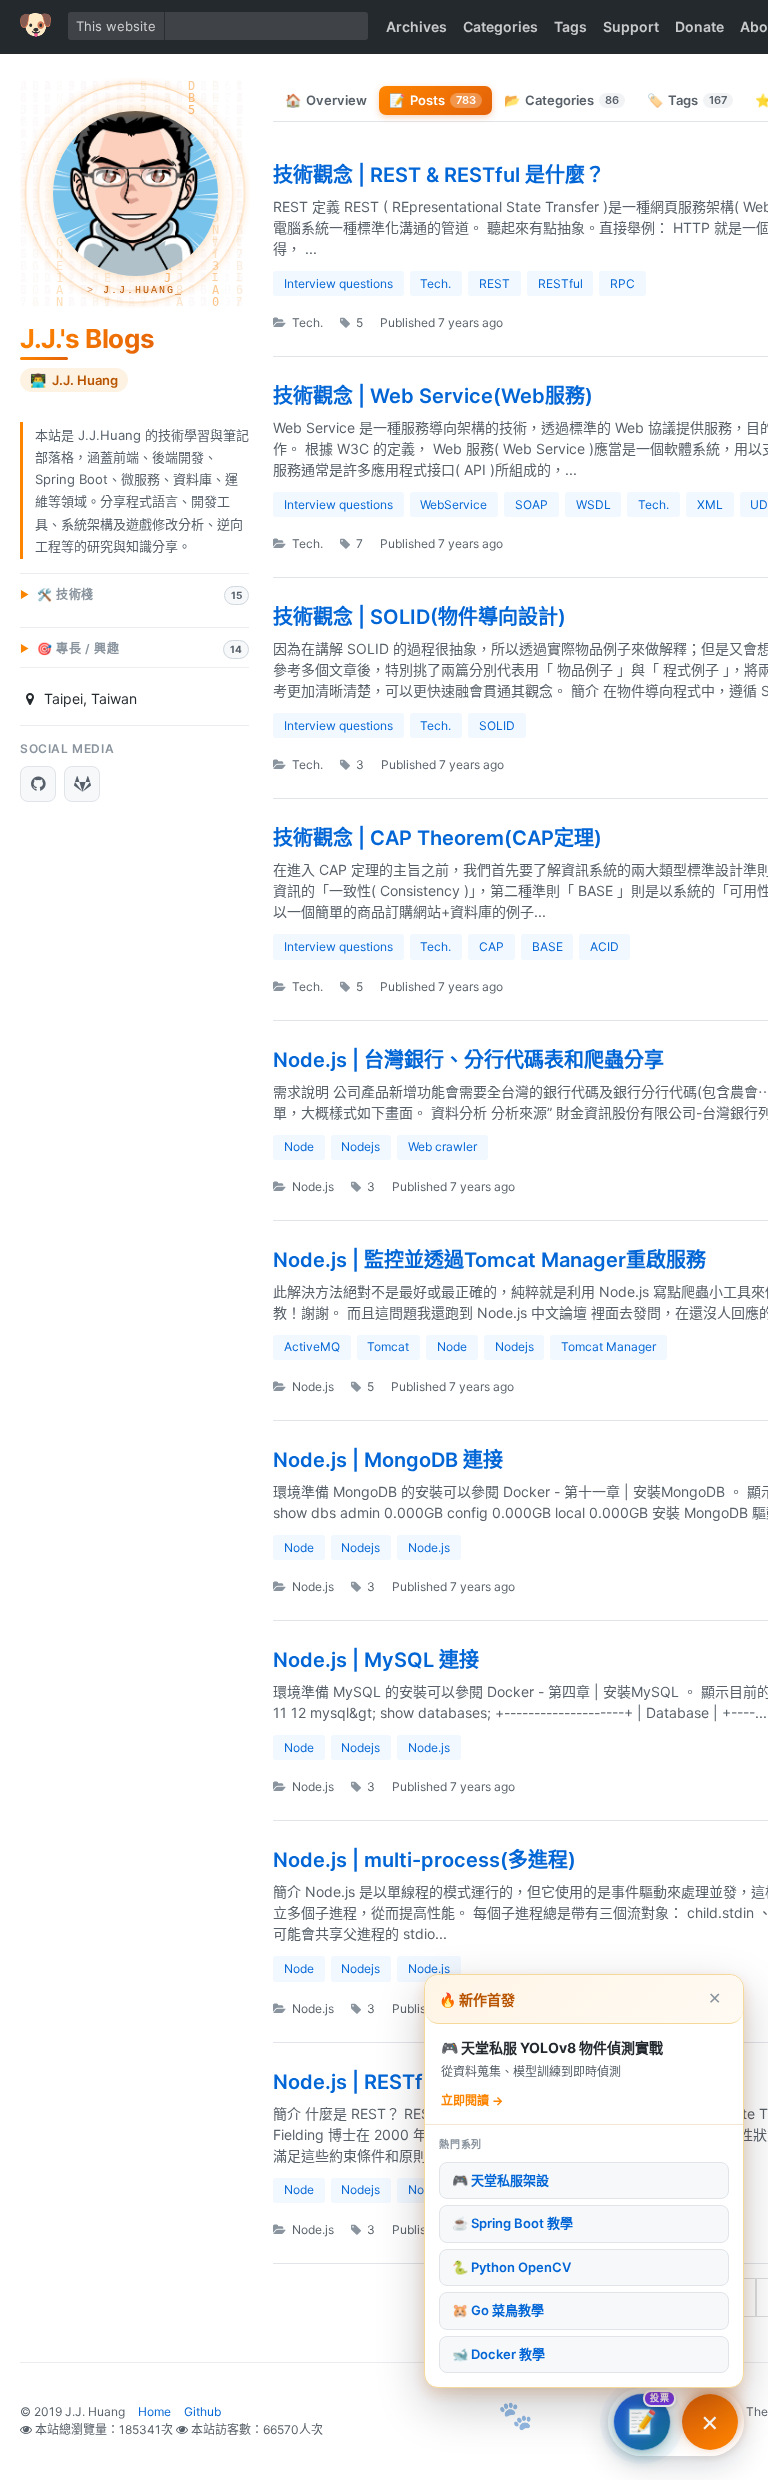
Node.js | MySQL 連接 (376, 1660)
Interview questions (338, 283)
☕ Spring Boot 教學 (512, 2223)
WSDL (593, 504)
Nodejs (360, 1146)
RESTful (560, 283)
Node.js (311, 1186)
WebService (453, 504)
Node (299, 1146)
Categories (500, 26)
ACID (604, 946)
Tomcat (388, 1346)
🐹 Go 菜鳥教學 (498, 2310)
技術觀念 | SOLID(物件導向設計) (419, 617)
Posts (432, 100)
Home (154, 2411)
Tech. (435, 283)
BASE (547, 946)
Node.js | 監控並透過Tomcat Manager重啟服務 (489, 1260)
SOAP (531, 504)
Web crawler (442, 1146)
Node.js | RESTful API (375, 2082)
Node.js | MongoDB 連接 (388, 1460)
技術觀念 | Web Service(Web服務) (433, 396)
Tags (570, 26)
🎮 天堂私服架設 (500, 2180)
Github (202, 2411)
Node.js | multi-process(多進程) (424, 1860)
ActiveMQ (312, 1346)
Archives (416, 26)
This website (116, 26)
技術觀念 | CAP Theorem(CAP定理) (437, 838)
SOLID (497, 725)
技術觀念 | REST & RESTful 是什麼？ (439, 175)
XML (710, 504)
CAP (491, 946)
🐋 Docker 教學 (498, 2354)
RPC (622, 283)
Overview (326, 100)
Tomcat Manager (608, 1346)
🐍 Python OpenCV (511, 2267)
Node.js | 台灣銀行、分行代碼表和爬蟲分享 (468, 1060)
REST (494, 283)
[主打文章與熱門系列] (710, 2422)
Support (631, 26)
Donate (699, 26)
